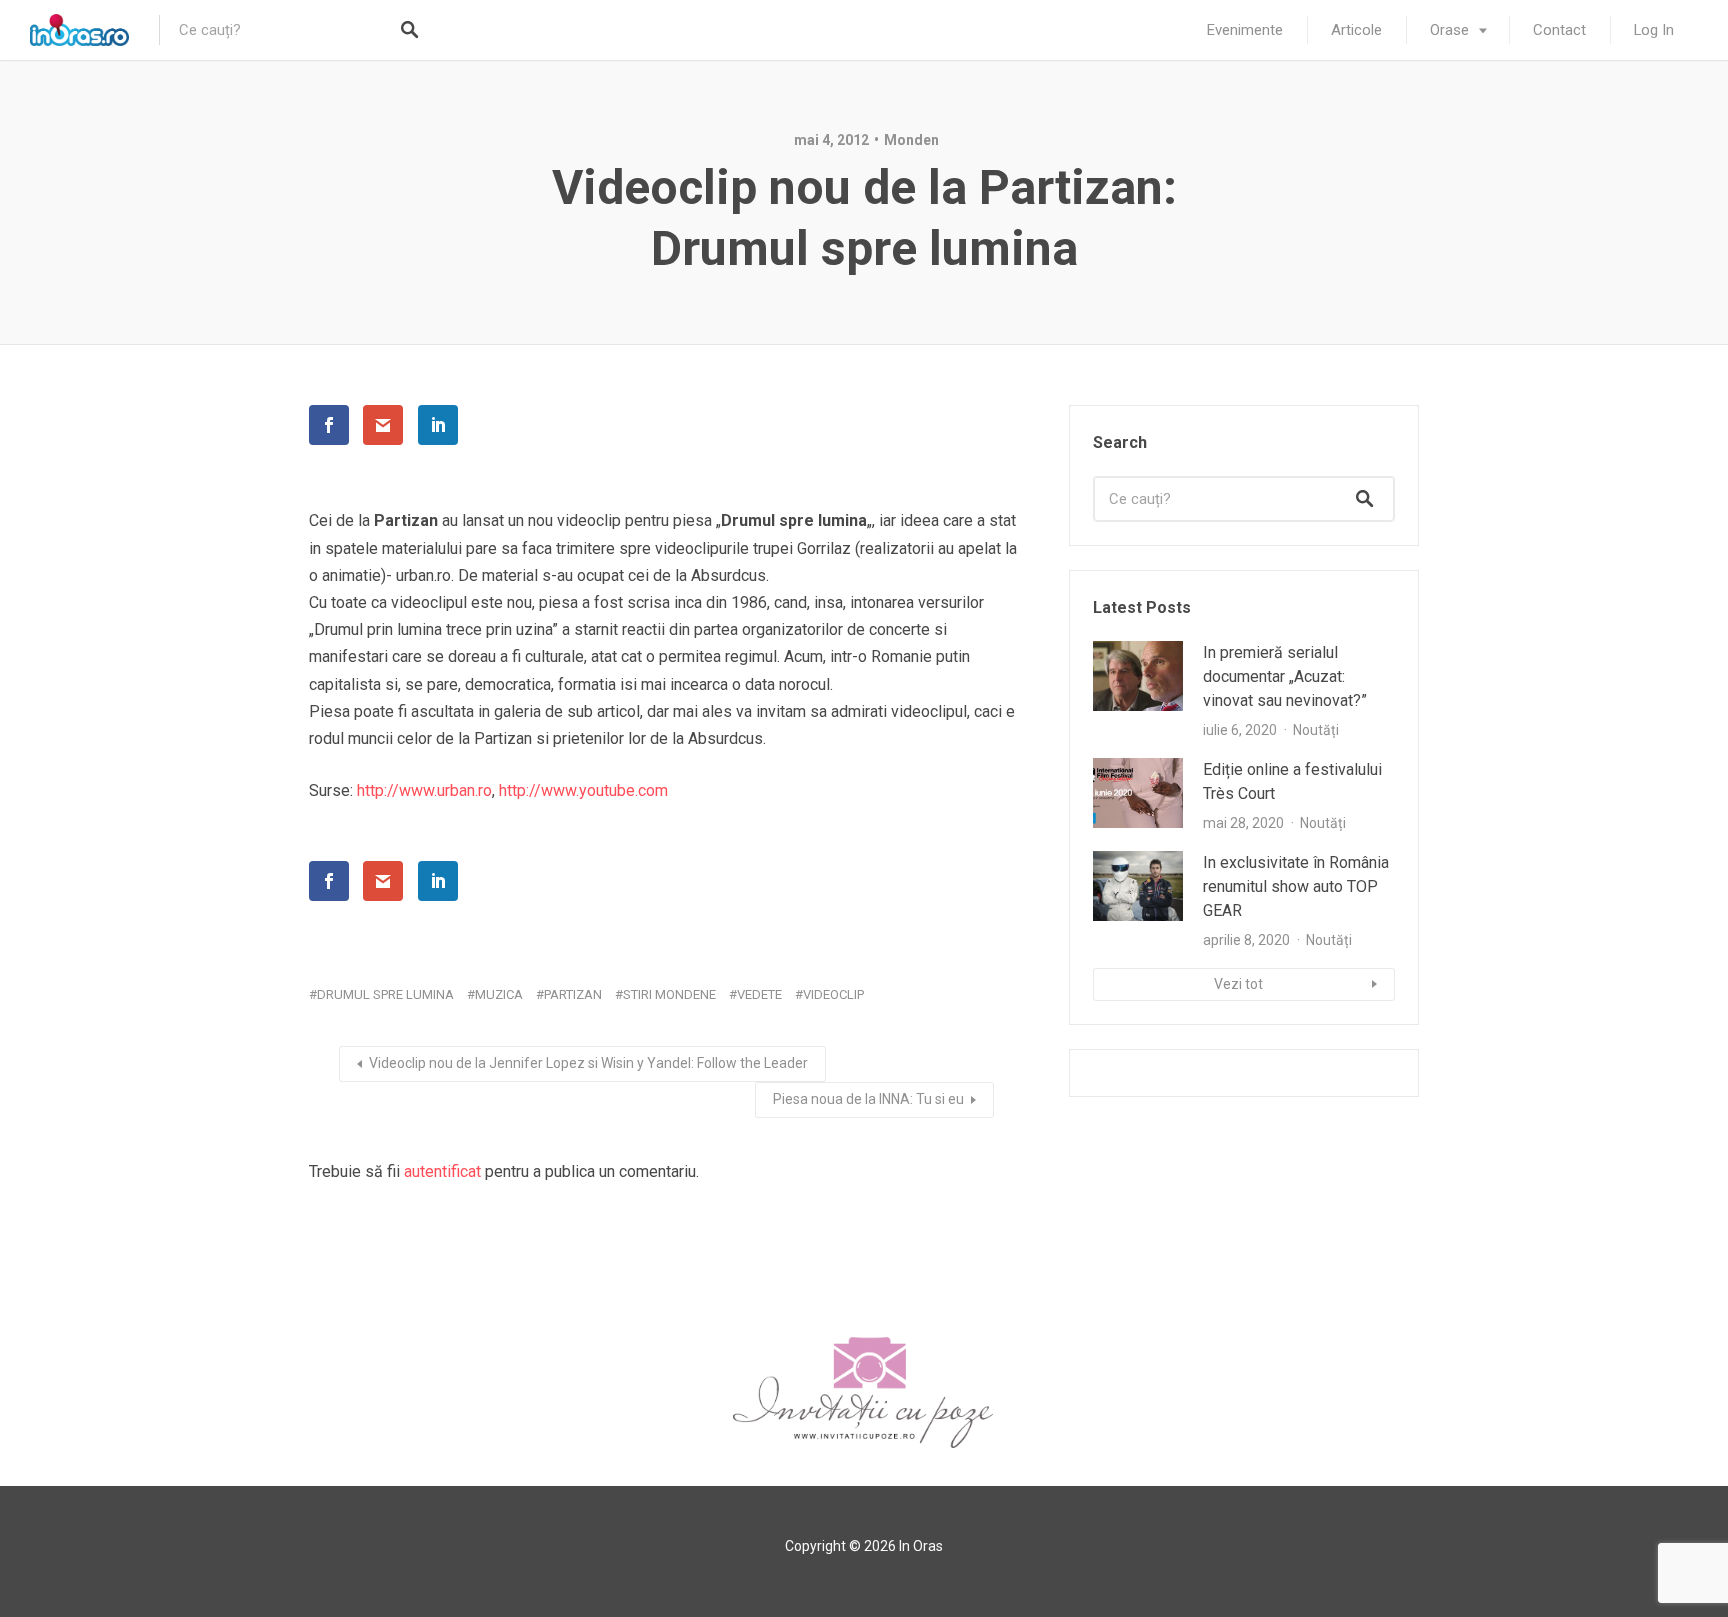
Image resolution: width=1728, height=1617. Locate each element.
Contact (1559, 30)
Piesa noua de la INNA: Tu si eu (868, 1099)
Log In (1654, 30)
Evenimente (1245, 30)
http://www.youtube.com (583, 790)
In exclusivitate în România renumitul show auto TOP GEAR (1296, 886)
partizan (573, 994)
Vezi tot (1238, 984)
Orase (1449, 30)
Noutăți (1316, 730)
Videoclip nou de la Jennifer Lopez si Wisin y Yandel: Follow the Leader (588, 1063)
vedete (759, 994)
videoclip (833, 994)
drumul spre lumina (385, 994)
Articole (1356, 30)
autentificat (442, 1171)
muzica (499, 994)
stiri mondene (669, 994)
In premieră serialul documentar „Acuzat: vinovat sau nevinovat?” (1285, 676)
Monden (911, 140)
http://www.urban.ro (424, 790)
